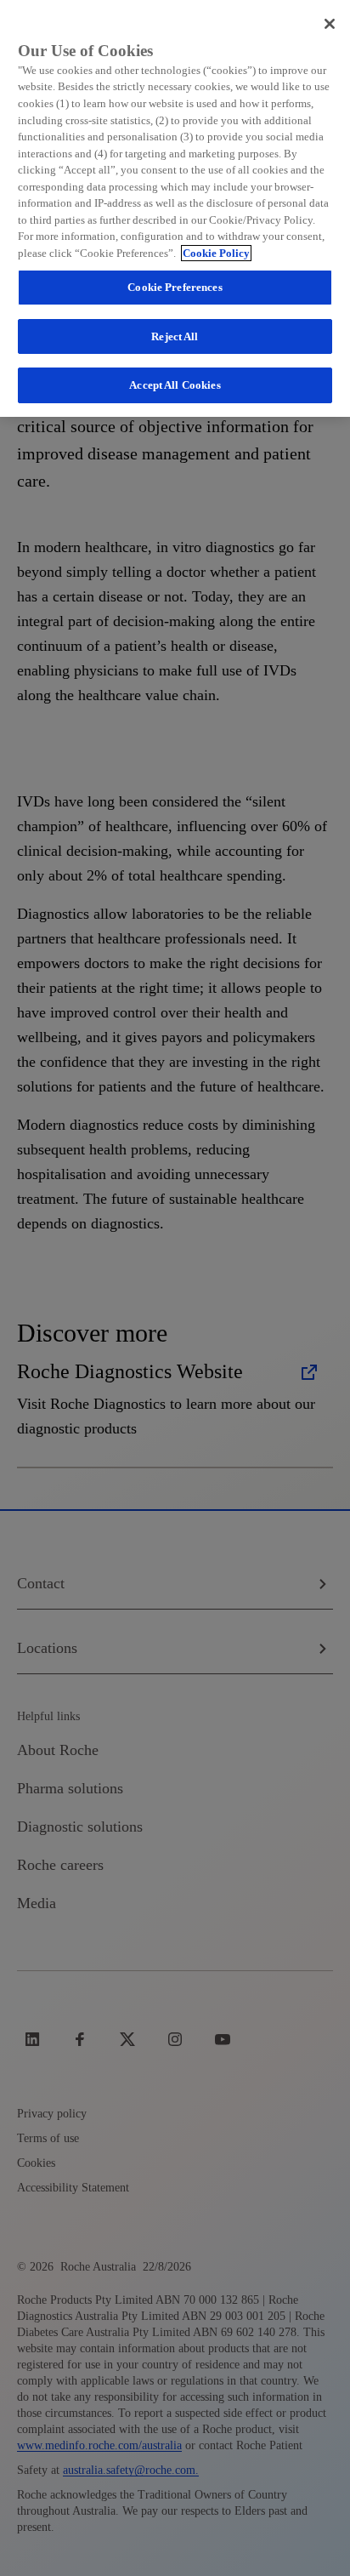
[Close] (330, 24)
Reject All (175, 336)
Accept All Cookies (175, 385)
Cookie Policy (216, 253)
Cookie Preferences (175, 287)
